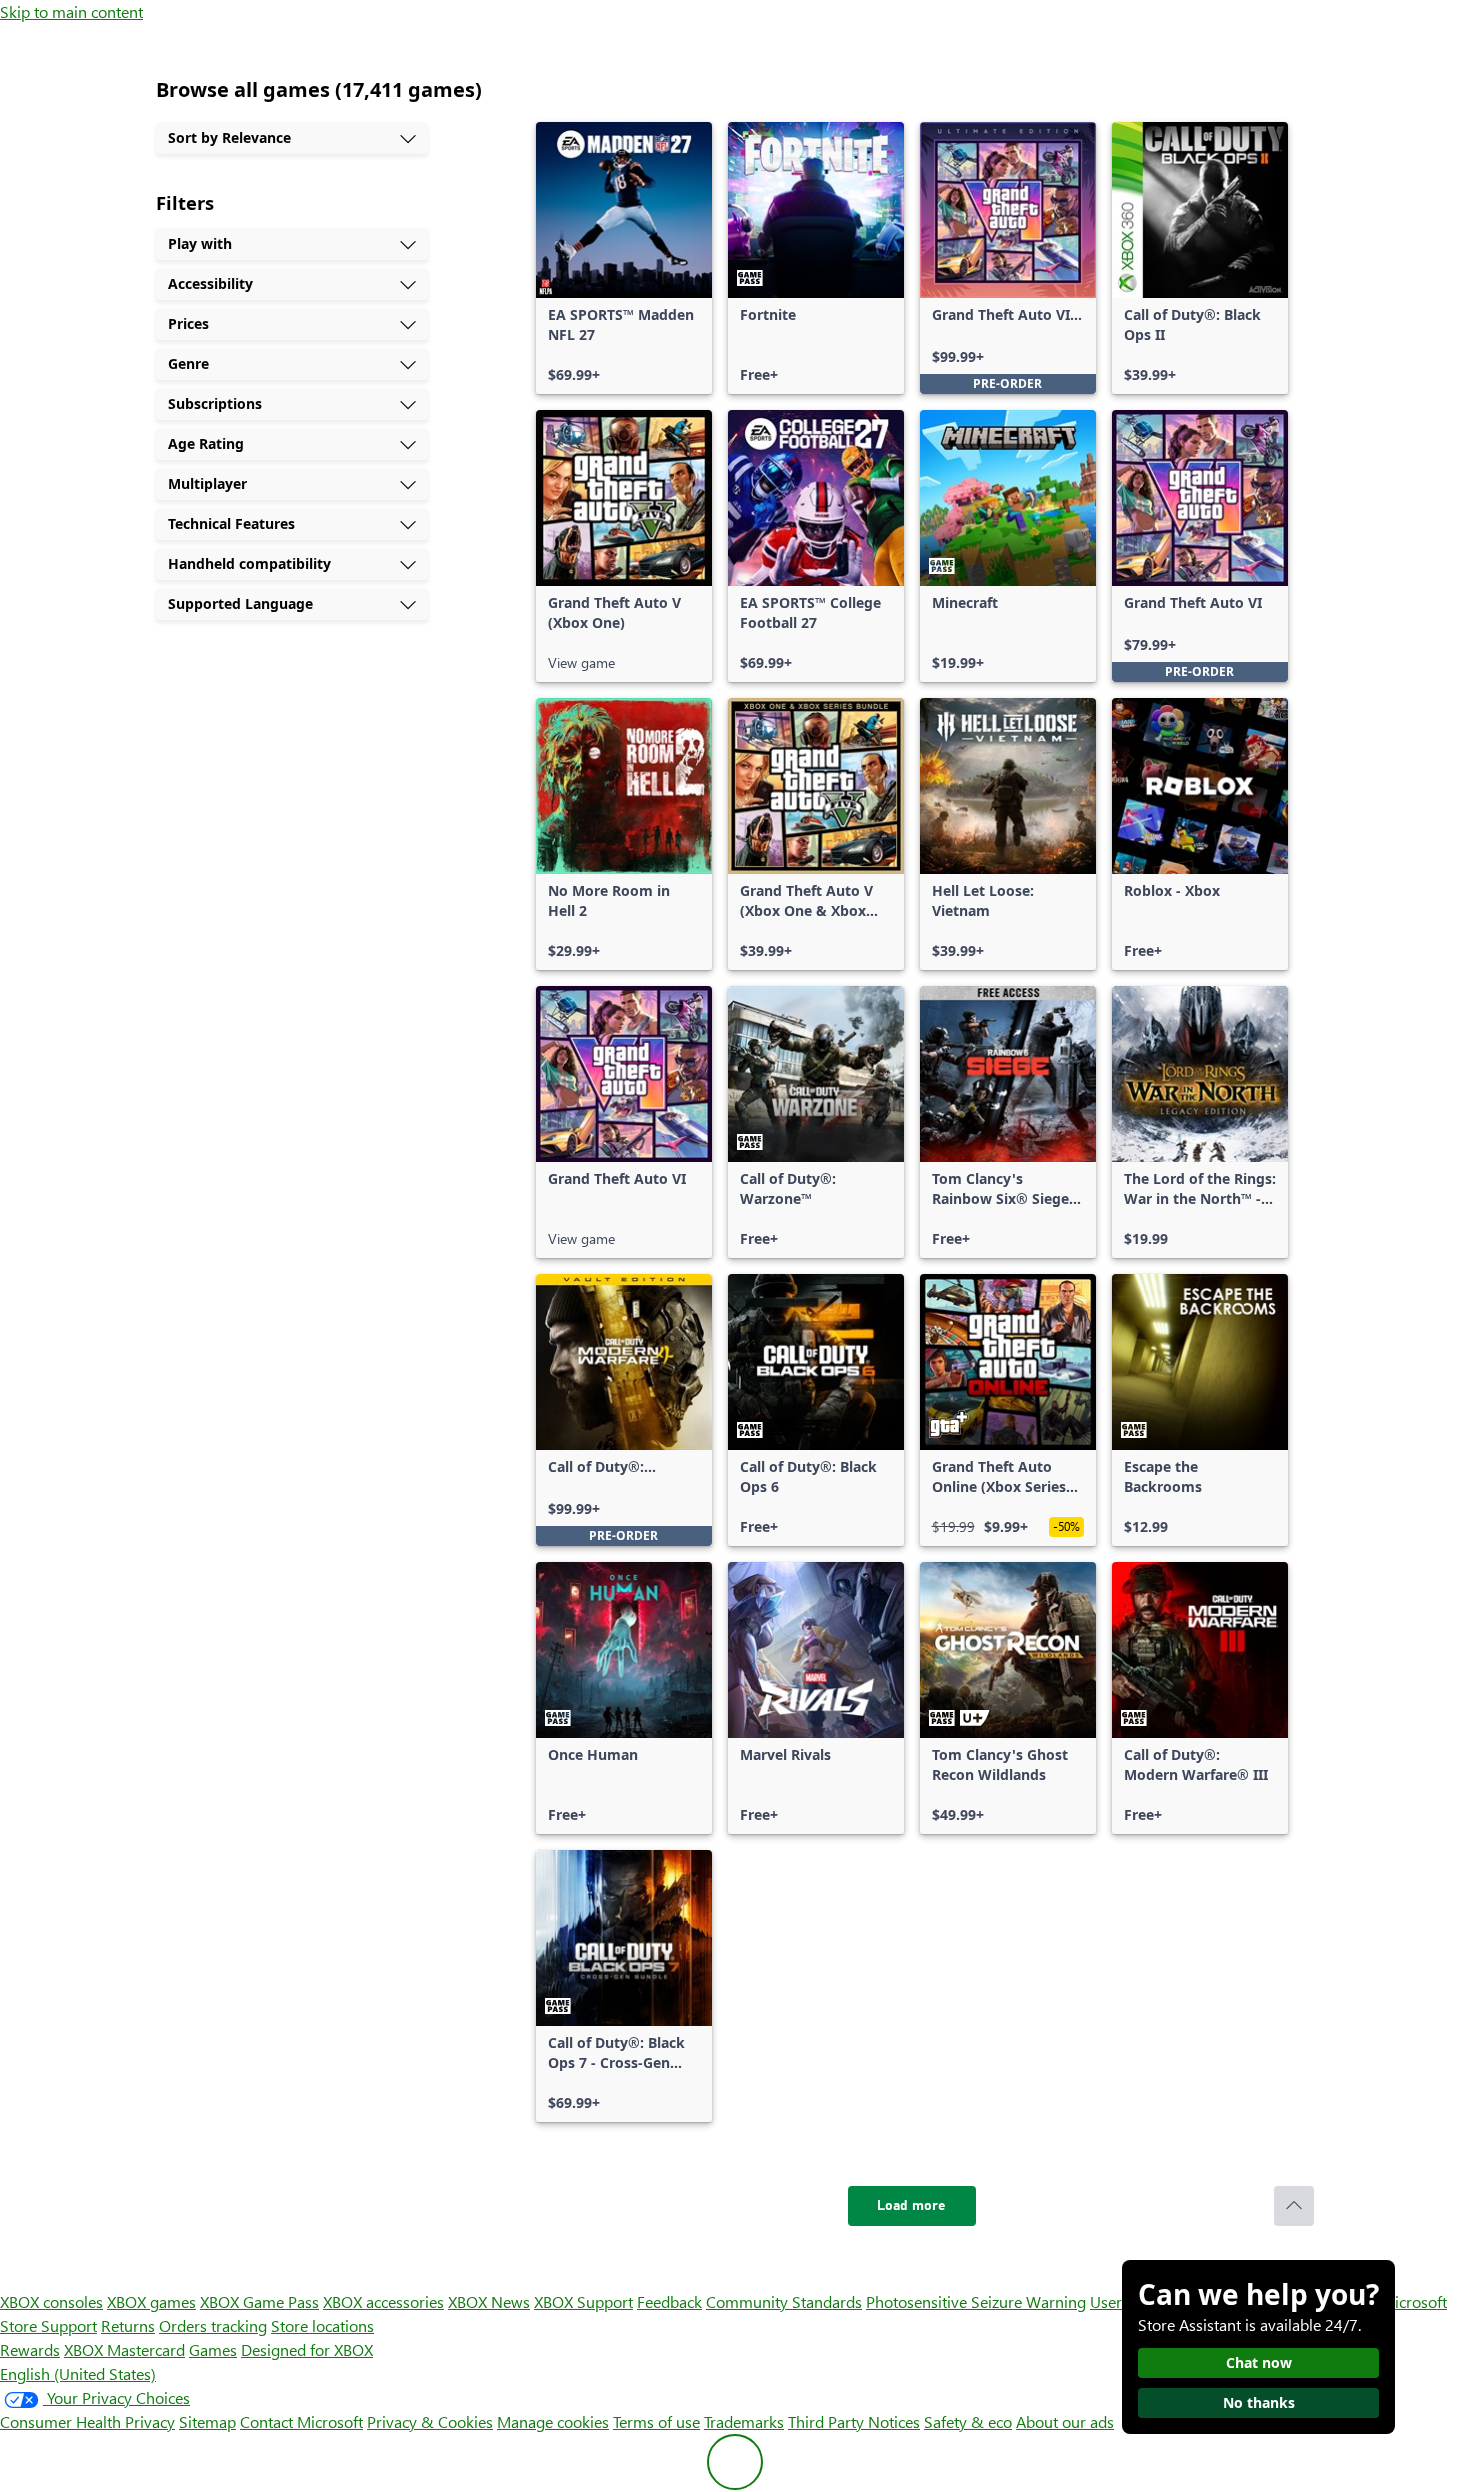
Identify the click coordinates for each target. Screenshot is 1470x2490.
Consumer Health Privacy (87, 2421)
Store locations (322, 2325)
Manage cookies (553, 2421)
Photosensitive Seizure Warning (976, 2301)
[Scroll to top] (1294, 2206)
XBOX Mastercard (124, 2349)
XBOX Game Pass (259, 2301)
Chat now (1259, 2362)
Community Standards (784, 2301)
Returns (128, 2325)
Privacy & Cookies (430, 2421)
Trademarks (744, 2421)
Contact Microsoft (301, 2421)
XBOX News (489, 2301)
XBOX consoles (51, 2301)
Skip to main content (71, 11)
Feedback (669, 2301)
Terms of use (656, 2421)
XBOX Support (583, 2301)
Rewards (30, 2349)
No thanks (1259, 2402)
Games (213, 2349)
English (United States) (78, 2373)
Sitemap (207, 2421)
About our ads (1065, 2421)
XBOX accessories (383, 2301)
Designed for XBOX (307, 2349)
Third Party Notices (854, 2421)
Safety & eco (968, 2421)
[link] (624, 258)
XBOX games (151, 2301)
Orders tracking (213, 2325)
